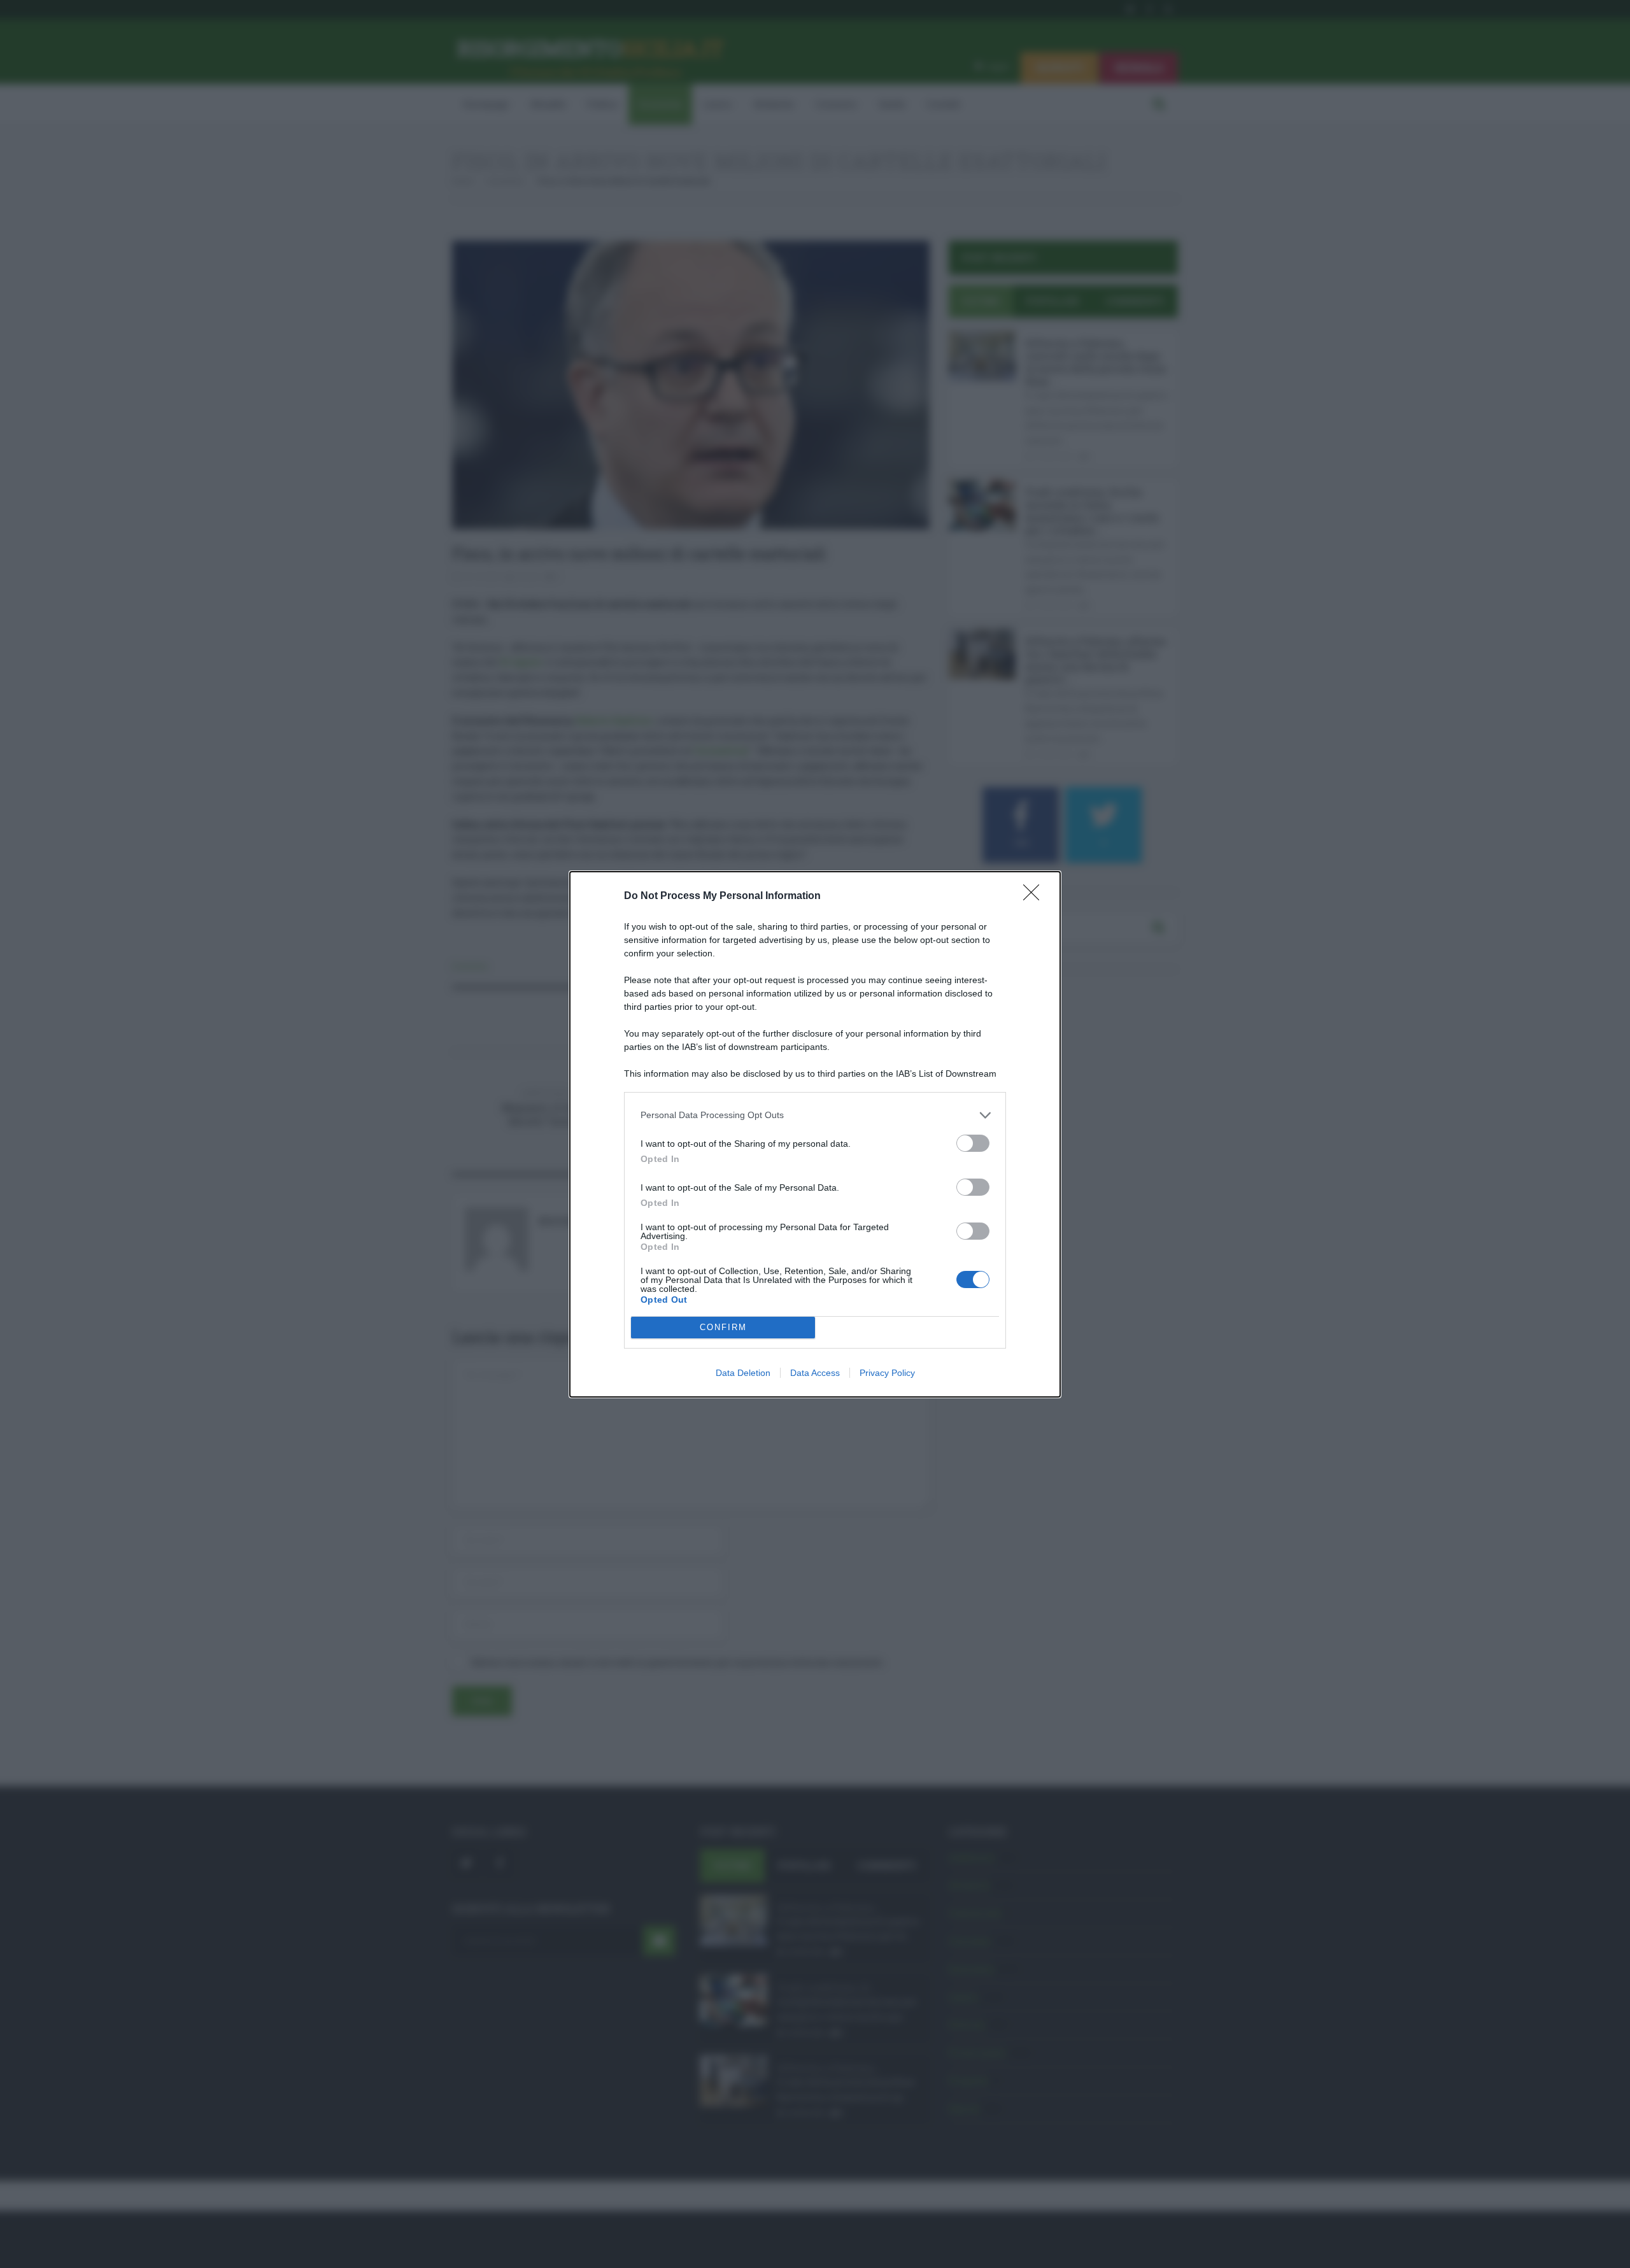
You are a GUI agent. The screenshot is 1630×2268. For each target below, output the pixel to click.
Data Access (815, 1373)
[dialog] (815, 1134)
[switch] (973, 1143)
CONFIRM (723, 1327)
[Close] (1035, 897)
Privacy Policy (887, 1373)
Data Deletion (743, 1373)
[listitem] (815, 1115)
